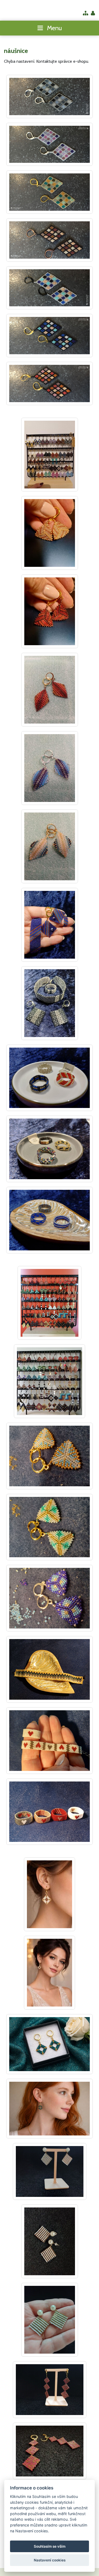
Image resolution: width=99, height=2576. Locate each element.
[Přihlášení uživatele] (93, 14)
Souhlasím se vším (50, 2546)
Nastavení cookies (50, 2560)
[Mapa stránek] (86, 14)
